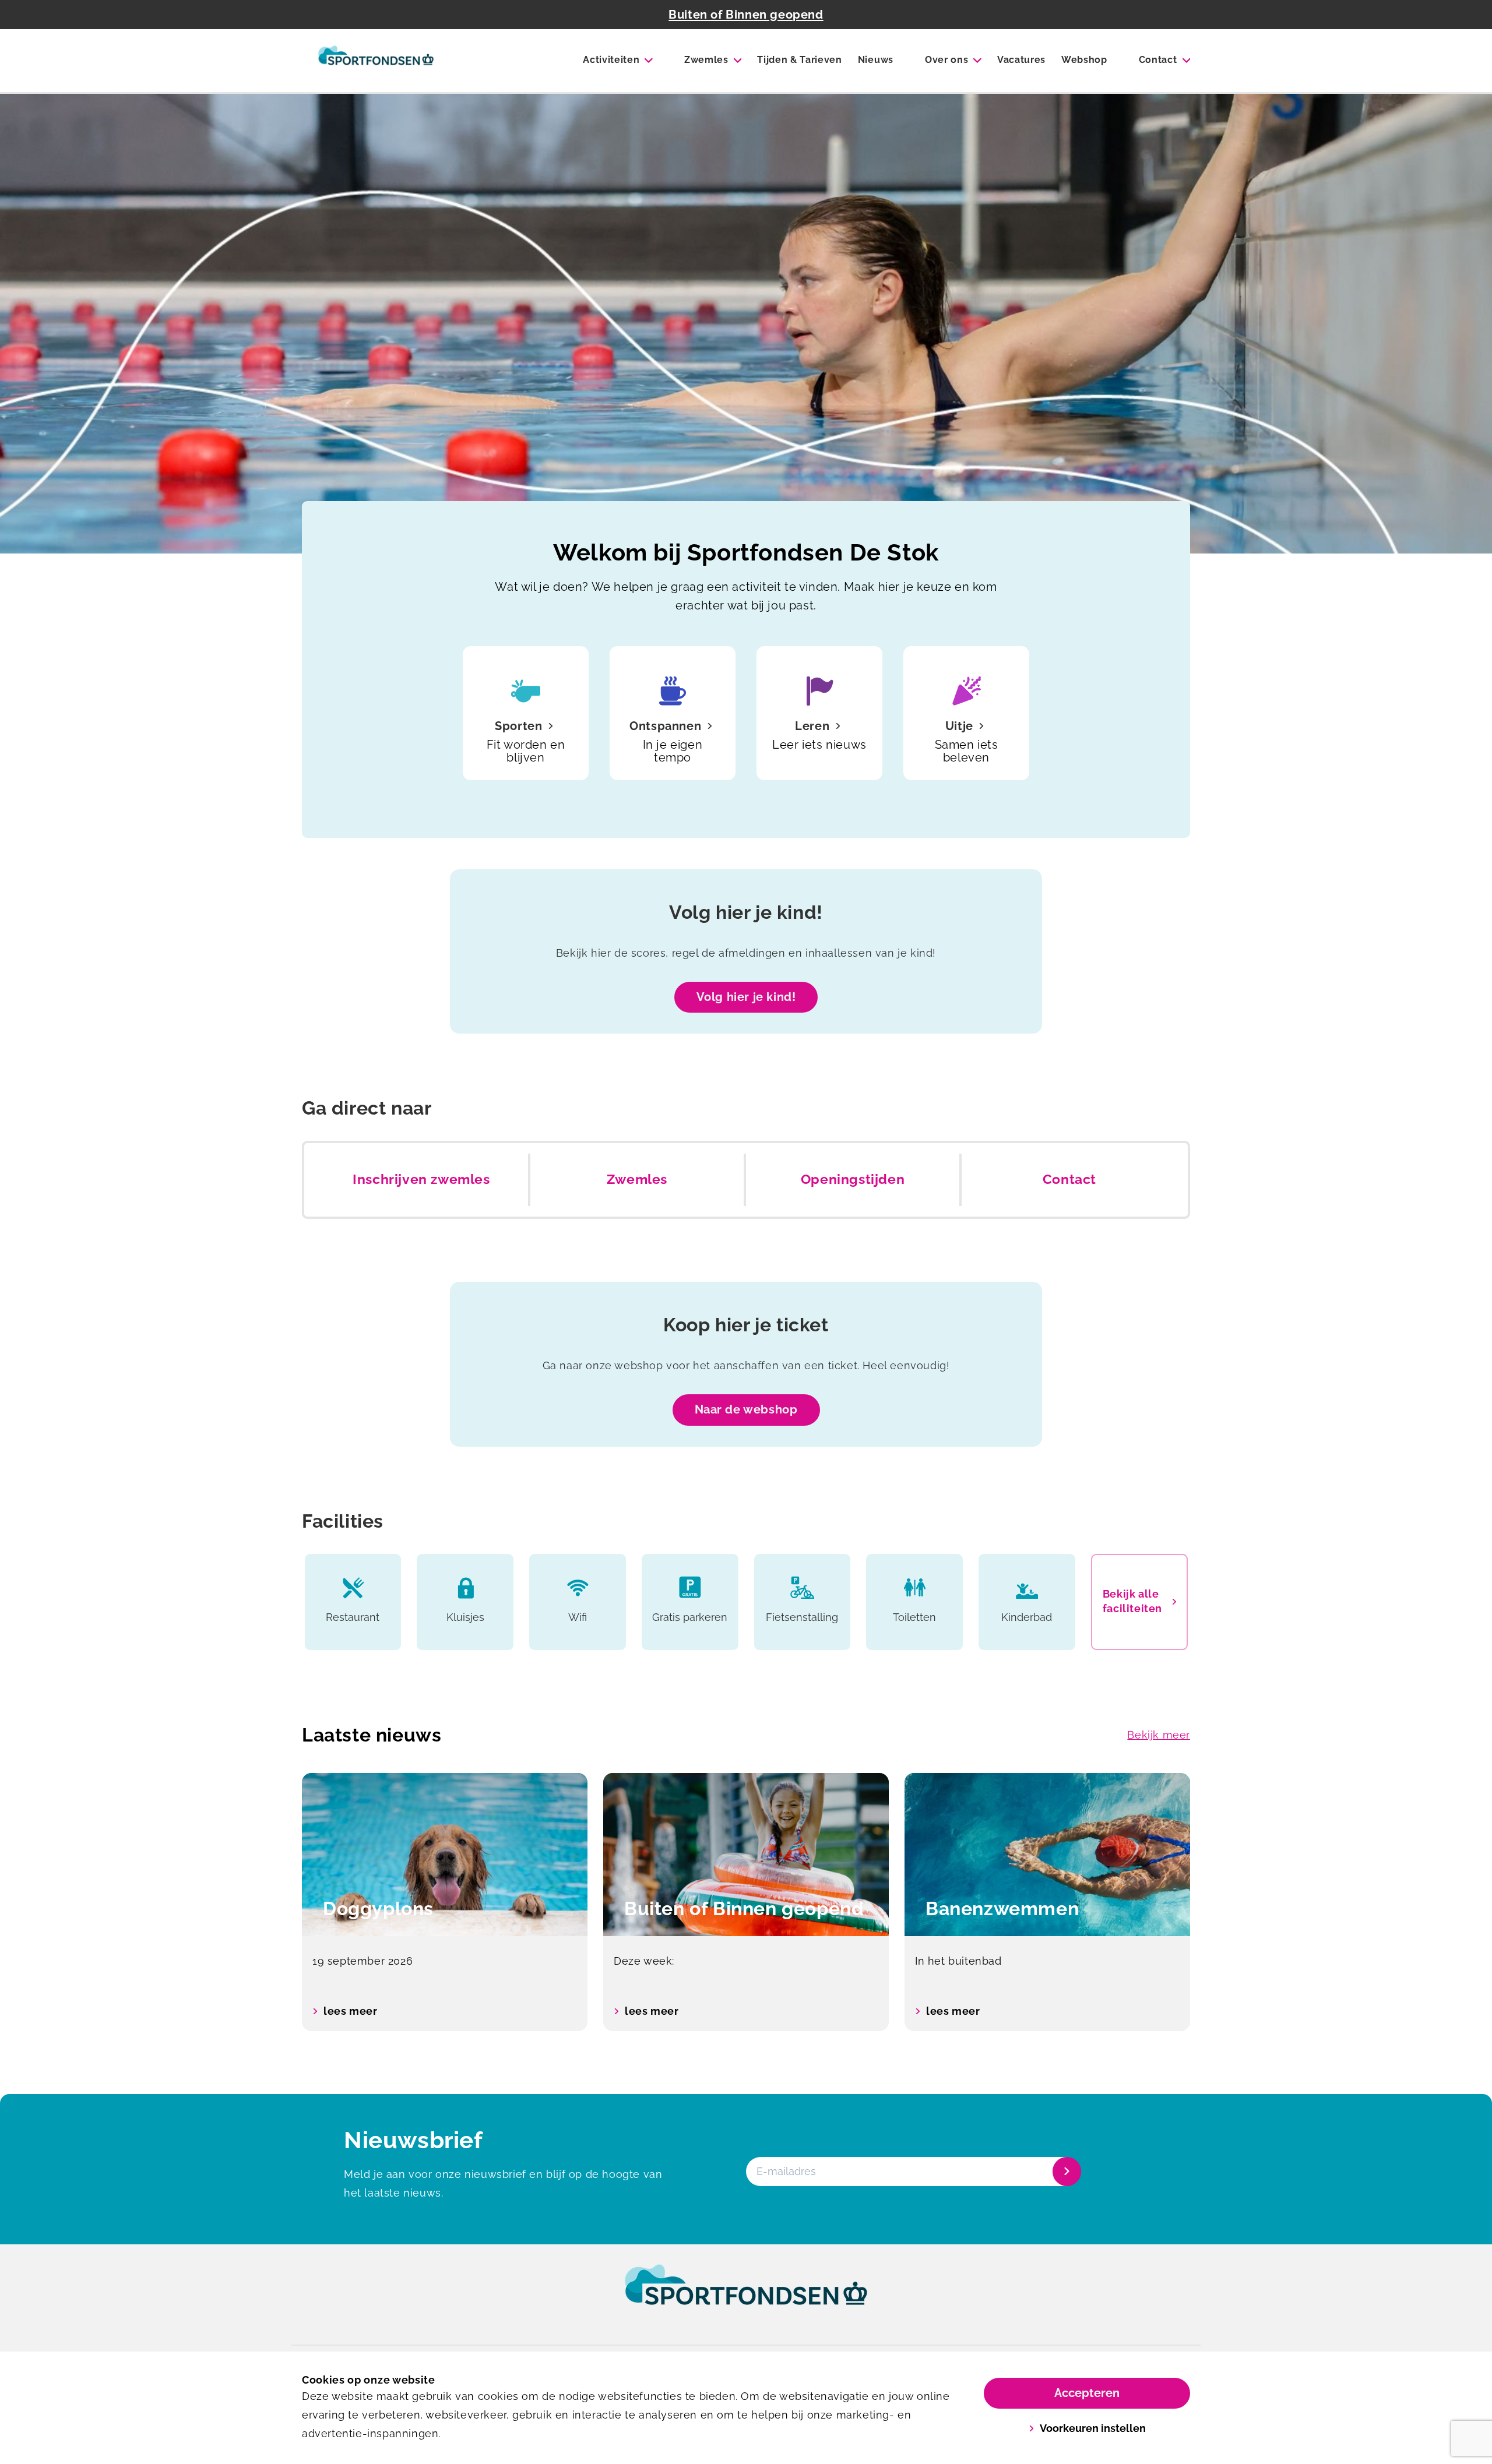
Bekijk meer (1159, 1735)
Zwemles (706, 60)
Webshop (1084, 60)
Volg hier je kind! (746, 997)
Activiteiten (611, 60)
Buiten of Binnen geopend (746, 15)
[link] (746, 2296)
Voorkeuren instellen (1093, 2428)
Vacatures (1021, 60)
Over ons (946, 60)
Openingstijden (853, 1179)
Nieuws (876, 60)
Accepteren (1087, 2393)
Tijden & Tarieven (800, 60)
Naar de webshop (746, 1409)
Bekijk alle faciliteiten (1132, 1601)
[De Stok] (376, 61)
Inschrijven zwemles (421, 1179)
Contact (1158, 60)
